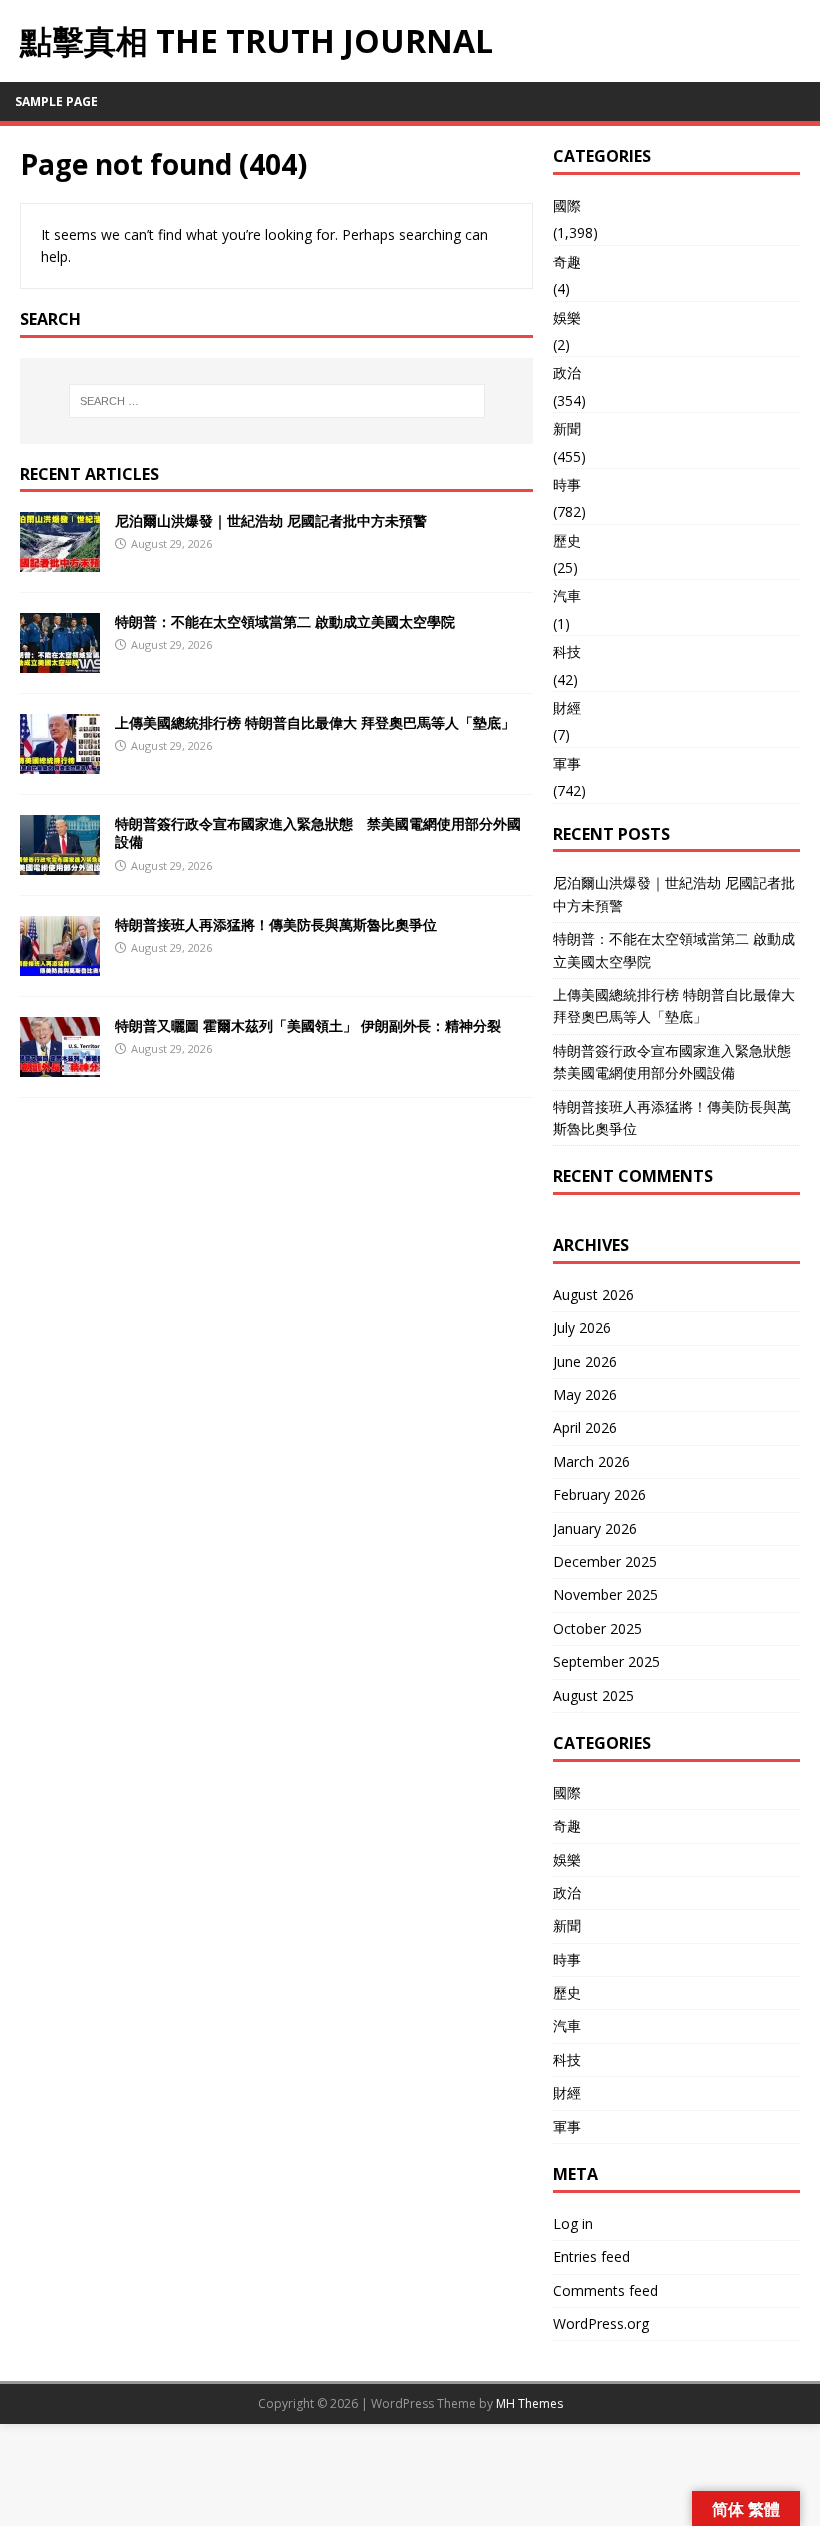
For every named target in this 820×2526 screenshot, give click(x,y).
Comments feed (605, 2290)
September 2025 (606, 1661)
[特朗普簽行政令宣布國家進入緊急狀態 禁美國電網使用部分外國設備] (60, 863)
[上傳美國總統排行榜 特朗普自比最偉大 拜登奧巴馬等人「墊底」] (60, 762)
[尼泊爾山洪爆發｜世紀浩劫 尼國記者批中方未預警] (60, 560)
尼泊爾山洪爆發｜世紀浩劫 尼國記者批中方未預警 (271, 520)
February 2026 (599, 1494)
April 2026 (585, 1427)
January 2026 (595, 1528)
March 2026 (591, 1461)
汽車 (567, 595)
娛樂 (567, 317)
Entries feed (591, 2256)
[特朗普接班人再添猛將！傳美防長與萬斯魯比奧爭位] (60, 964)
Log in (573, 2223)
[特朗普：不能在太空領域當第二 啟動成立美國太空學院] (60, 661)
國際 (567, 205)
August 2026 (593, 1294)
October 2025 (597, 1628)
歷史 (567, 540)
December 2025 (605, 1561)
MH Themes (529, 2403)
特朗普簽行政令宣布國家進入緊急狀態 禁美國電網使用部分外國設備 (318, 832)
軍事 (567, 763)
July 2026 (582, 1327)
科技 (567, 651)
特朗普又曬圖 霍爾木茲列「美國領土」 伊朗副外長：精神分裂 (308, 1025)
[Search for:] (277, 401)
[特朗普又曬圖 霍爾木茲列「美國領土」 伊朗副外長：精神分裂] (60, 1065)
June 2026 (585, 1361)
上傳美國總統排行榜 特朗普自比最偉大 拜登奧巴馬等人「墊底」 (315, 722)
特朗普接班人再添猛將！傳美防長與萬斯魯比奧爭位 (276, 924)
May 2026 (585, 1394)
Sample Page (56, 101)
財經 (567, 707)
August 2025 (593, 1695)
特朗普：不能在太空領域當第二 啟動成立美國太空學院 (285, 621)
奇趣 (567, 261)
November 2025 (605, 1594)
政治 (567, 372)
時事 (567, 484)
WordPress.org (601, 2323)
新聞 (567, 428)
